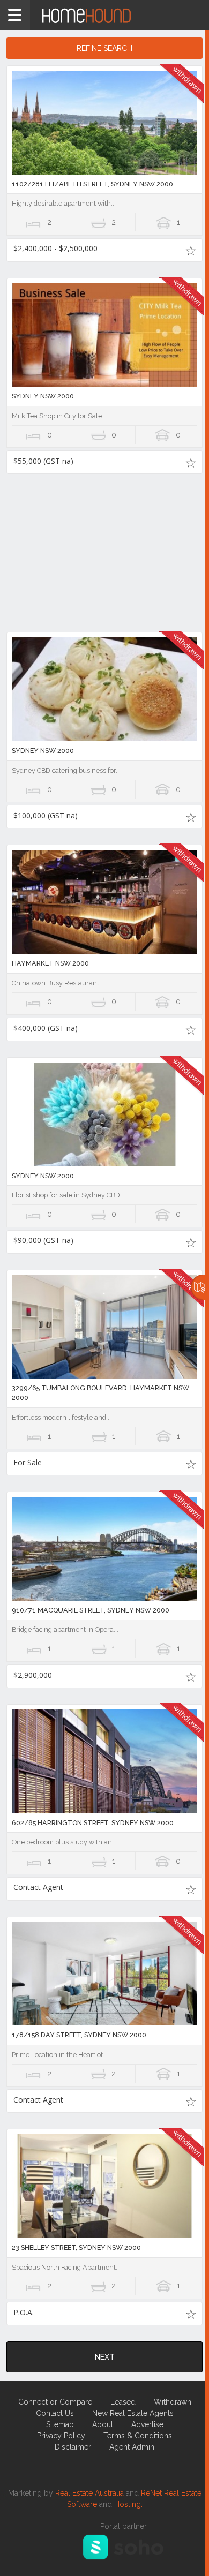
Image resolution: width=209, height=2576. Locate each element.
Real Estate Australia (89, 2493)
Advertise (147, 2424)
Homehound (104, 15)
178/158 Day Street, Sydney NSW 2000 (79, 2035)
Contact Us (55, 2413)
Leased (123, 2402)
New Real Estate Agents (133, 2413)
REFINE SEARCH (104, 48)
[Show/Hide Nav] (15, 15)
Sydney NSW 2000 (43, 396)
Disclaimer (73, 2447)
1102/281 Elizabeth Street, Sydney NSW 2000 (92, 184)
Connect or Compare (55, 2402)
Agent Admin (132, 2447)
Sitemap (60, 2424)
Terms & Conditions (138, 2436)
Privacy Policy (61, 2436)
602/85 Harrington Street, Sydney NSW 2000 (93, 1823)
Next (105, 2357)
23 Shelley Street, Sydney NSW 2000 (76, 2247)
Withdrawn (173, 2402)
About (103, 2424)
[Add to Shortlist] (191, 250)
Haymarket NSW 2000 (50, 963)
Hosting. (128, 2504)
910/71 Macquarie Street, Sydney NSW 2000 (91, 1610)
